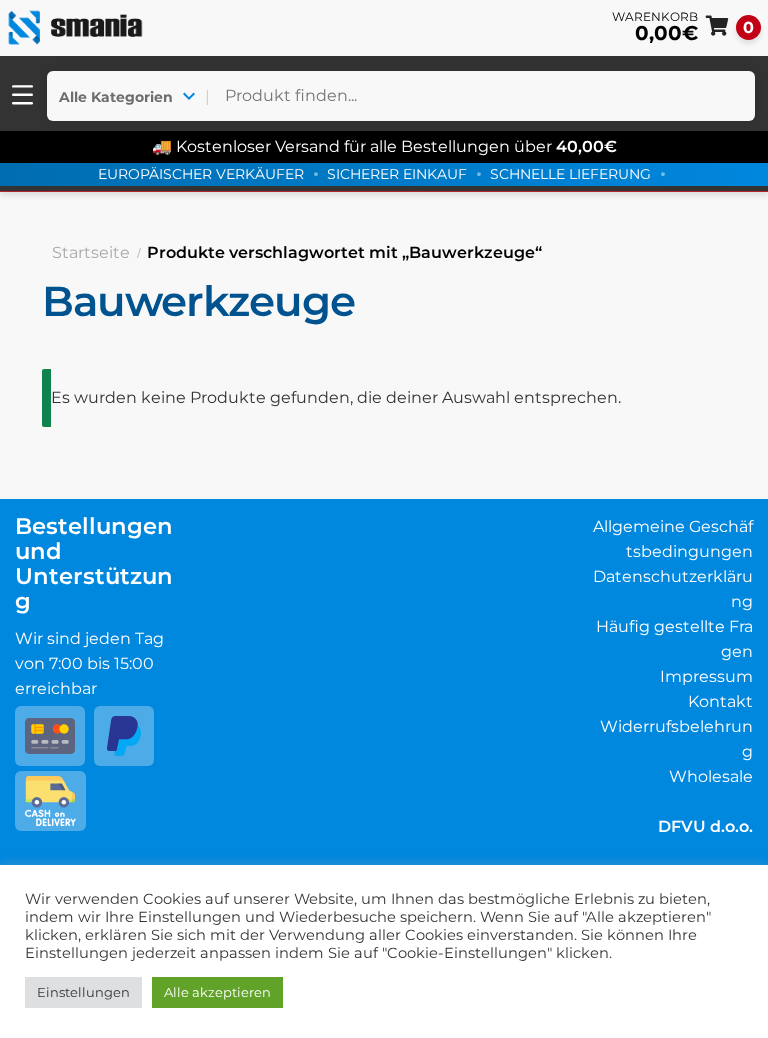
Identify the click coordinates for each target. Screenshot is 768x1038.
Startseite (91, 252)
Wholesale (711, 776)
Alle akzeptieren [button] (217, 992)
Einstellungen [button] (83, 992)
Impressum (706, 676)
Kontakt (720, 701)
